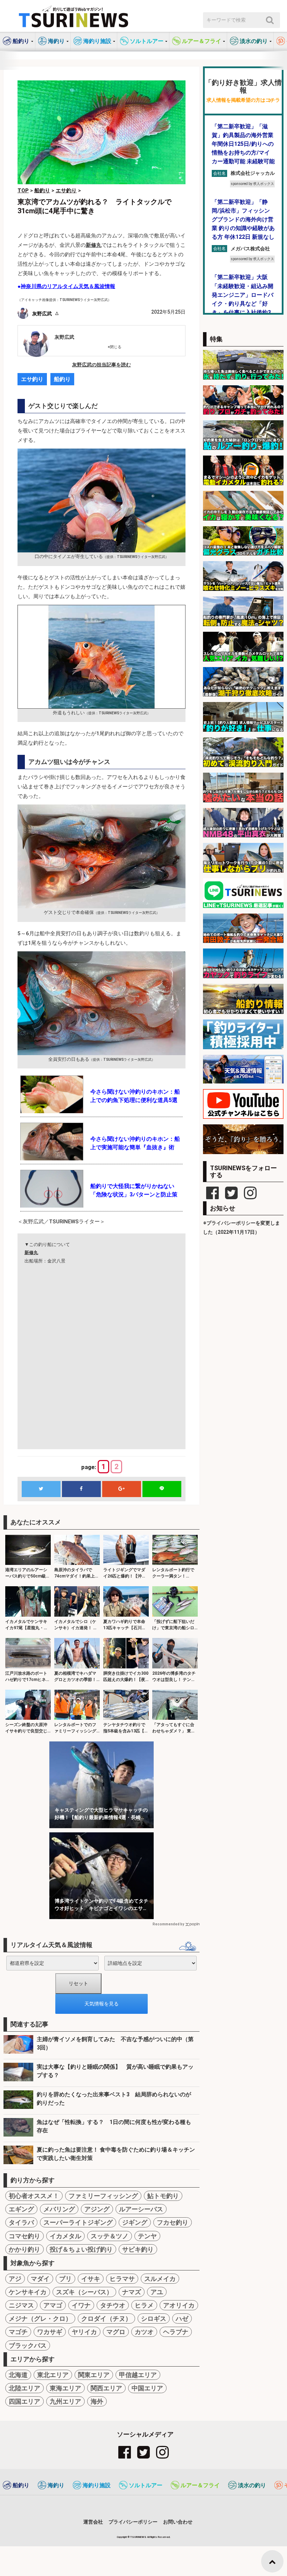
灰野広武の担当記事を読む (101, 365)
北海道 (18, 2375)
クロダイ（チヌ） (106, 2319)
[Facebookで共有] (81, 1489)
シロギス (154, 2319)
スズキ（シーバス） (84, 2292)
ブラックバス (28, 2345)
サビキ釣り (138, 2249)
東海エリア (65, 2388)
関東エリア (94, 2375)
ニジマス (21, 2305)
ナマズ (132, 2292)
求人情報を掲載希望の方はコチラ (243, 100)
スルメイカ (160, 2279)
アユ (157, 2292)
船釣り (62, 379)
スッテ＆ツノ (110, 2236)
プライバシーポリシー (133, 2522)
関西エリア (106, 2388)
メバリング (59, 2209)
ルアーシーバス (141, 2209)
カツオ (144, 2332)
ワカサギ (50, 2332)
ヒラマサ (122, 2279)
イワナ (81, 2305)
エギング (21, 2209)
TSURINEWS (139, 2537)
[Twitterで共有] (41, 1489)
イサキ (91, 2279)
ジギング (135, 2222)
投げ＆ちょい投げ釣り (81, 2249)
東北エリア (53, 2375)
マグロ (116, 2332)
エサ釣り (32, 379)
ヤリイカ (84, 2332)
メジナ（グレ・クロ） (40, 2319)
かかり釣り (24, 2249)
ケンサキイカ (28, 2292)
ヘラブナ (176, 2332)
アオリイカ (179, 2305)
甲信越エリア (138, 2375)
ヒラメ (144, 2305)
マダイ (40, 2279)
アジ (15, 2279)
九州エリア (65, 2401)
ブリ (65, 2279)
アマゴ (53, 2305)
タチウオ (113, 2305)
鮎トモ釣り (163, 2196)
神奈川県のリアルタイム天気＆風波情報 (68, 286)
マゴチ (18, 2332)
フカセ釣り (173, 2222)
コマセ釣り (24, 2236)
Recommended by (168, 1924)
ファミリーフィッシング (103, 2196)
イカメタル (65, 2236)
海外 (97, 2401)
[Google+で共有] (121, 1489)
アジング (97, 2209)
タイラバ (21, 2222)
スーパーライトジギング (78, 2222)
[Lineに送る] (162, 1489)
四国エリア (24, 2401)
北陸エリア (24, 2388)
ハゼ (182, 2319)
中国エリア (147, 2388)
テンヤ (147, 2236)
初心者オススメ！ (34, 2196)
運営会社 (93, 2522)
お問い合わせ (178, 2522)
